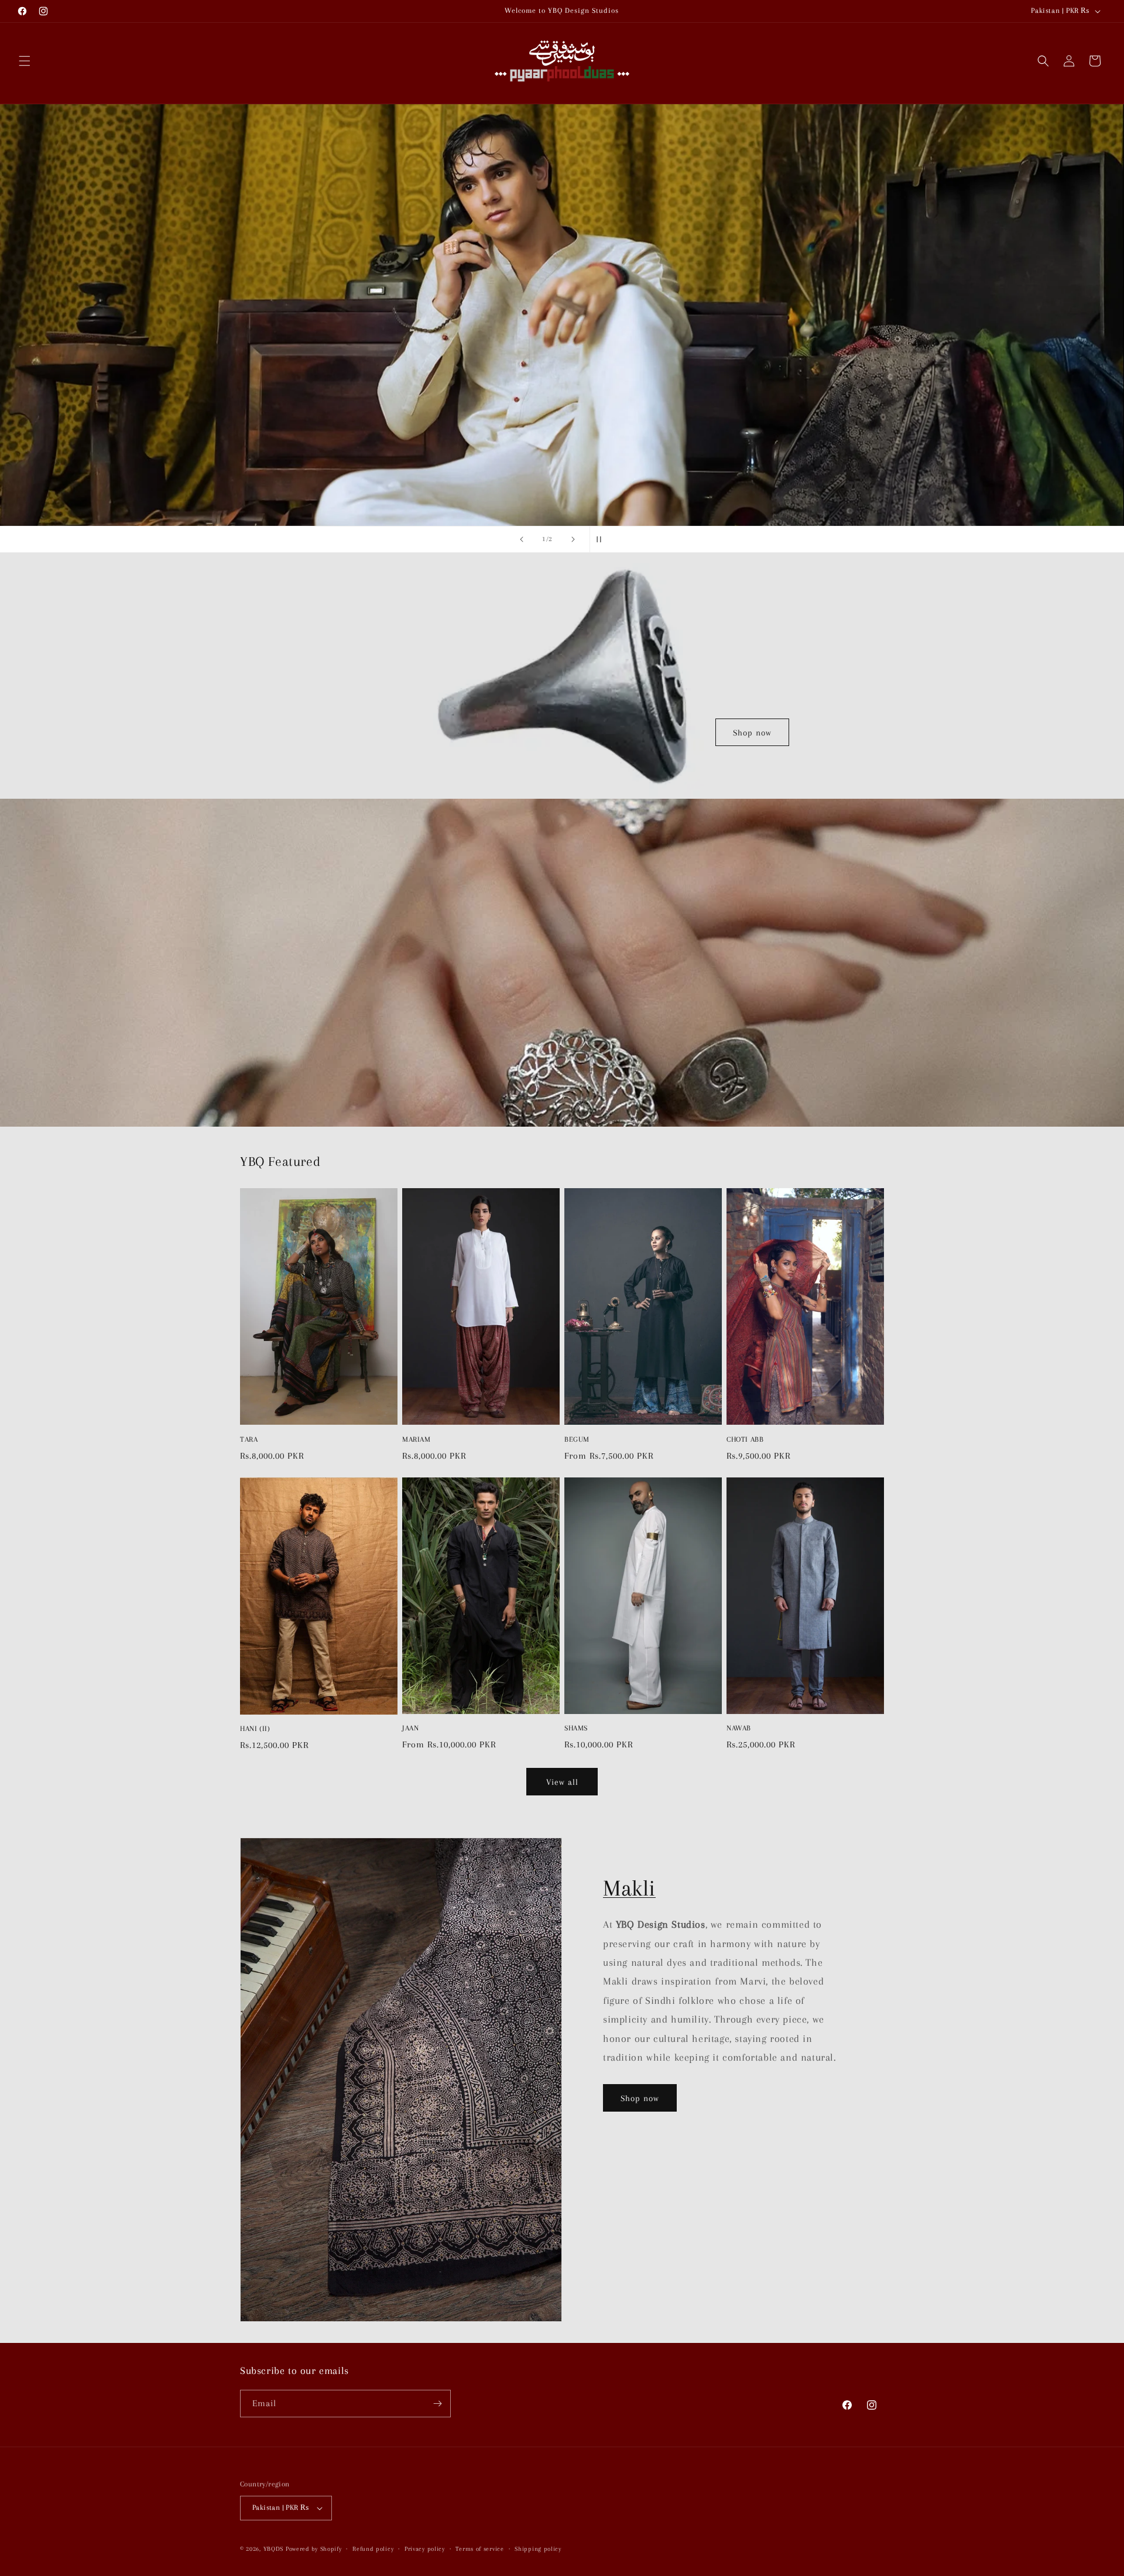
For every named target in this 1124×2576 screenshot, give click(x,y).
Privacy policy (425, 2549)
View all (562, 1782)
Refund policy (373, 2549)
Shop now (752, 733)
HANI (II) (255, 1729)
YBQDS (274, 2549)
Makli (629, 1888)
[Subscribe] (437, 2404)
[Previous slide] (522, 539)
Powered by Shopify (314, 2549)
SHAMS (576, 1728)
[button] (25, 61)
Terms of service (479, 2549)
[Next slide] (573, 539)
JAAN (410, 1728)
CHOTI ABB (745, 1439)
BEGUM (577, 1439)
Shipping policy (538, 2549)
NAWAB (739, 1728)
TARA (249, 1439)
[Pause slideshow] (602, 539)
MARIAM (417, 1439)
